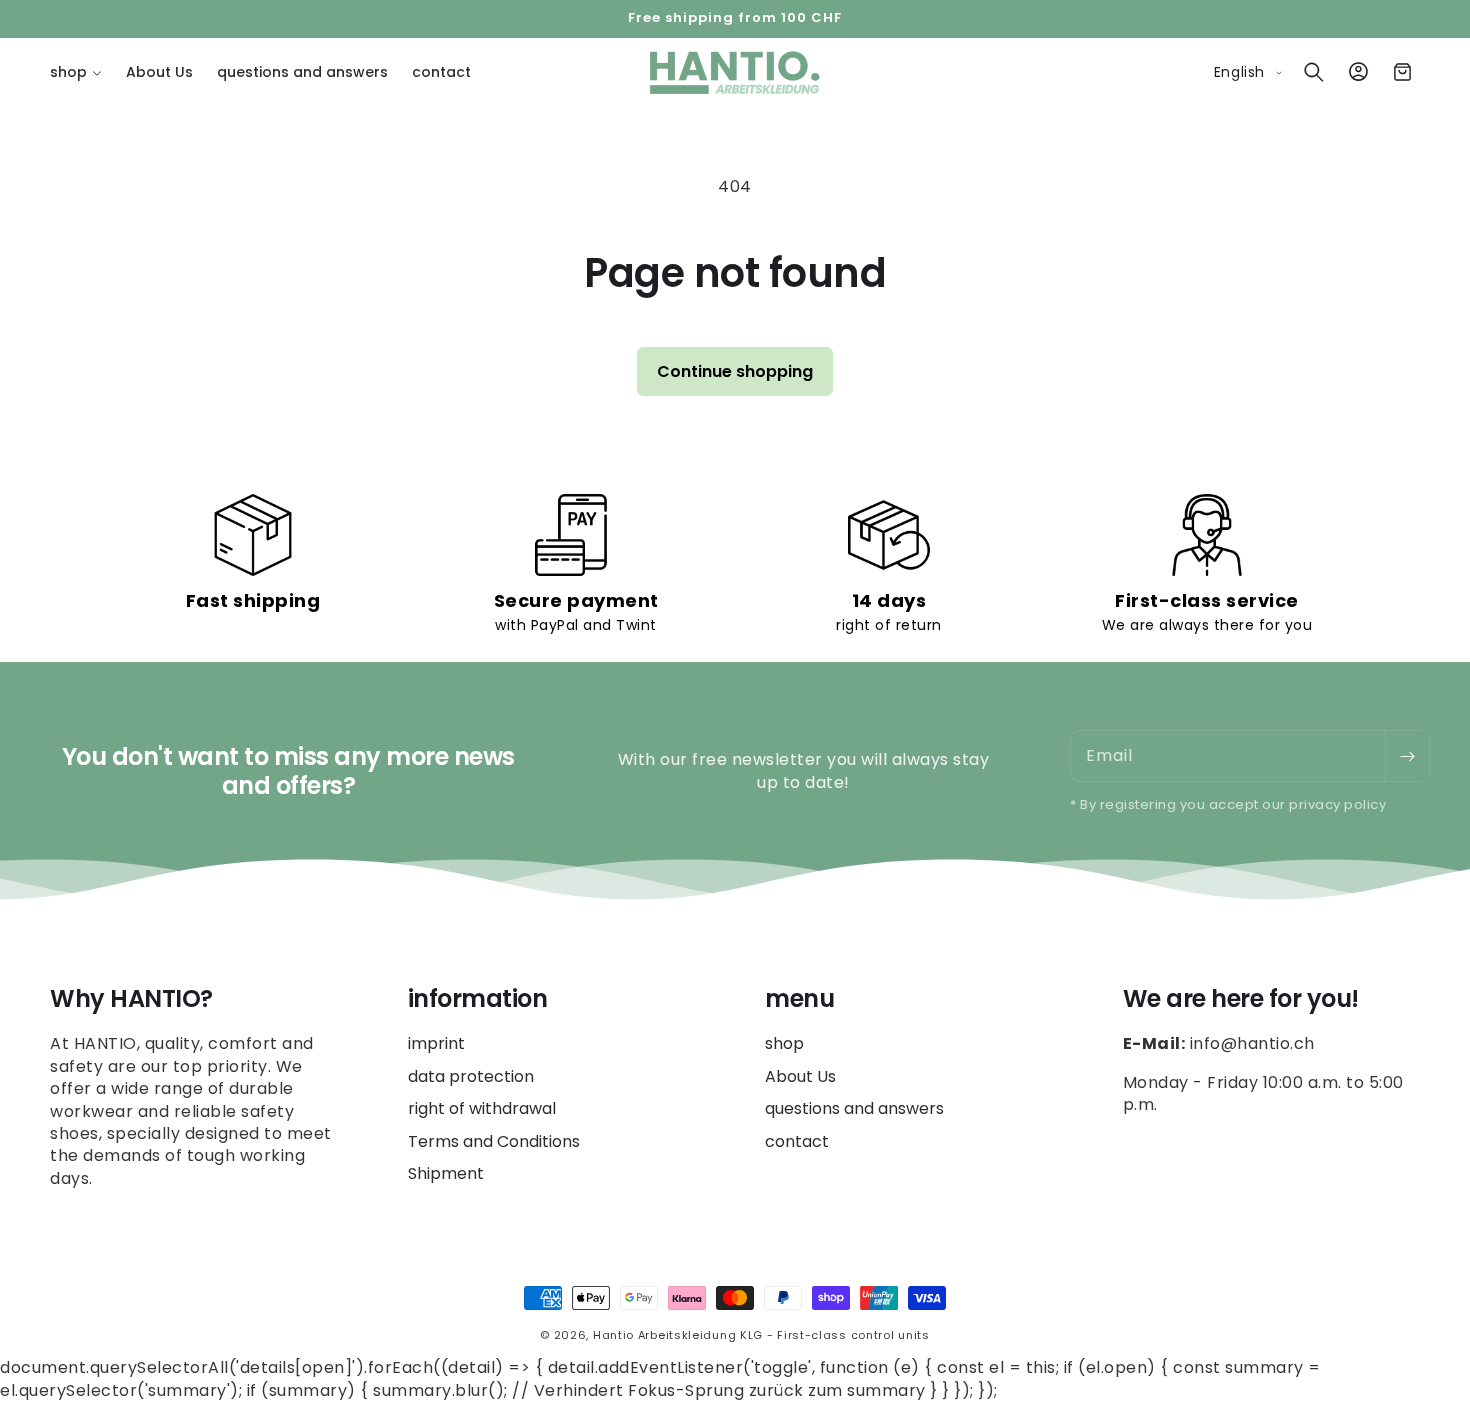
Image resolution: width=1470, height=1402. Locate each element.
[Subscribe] (1407, 756)
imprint (436, 1045)
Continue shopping (735, 371)
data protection (471, 1076)
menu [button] (799, 999)
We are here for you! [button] (1241, 999)
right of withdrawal (482, 1109)
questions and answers (854, 1109)
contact (797, 1141)
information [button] (478, 999)
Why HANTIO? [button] (131, 999)
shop (784, 1045)
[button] (76, 72)
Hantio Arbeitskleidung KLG (678, 1335)
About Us (800, 1076)
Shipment (446, 1173)
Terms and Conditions (494, 1141)
